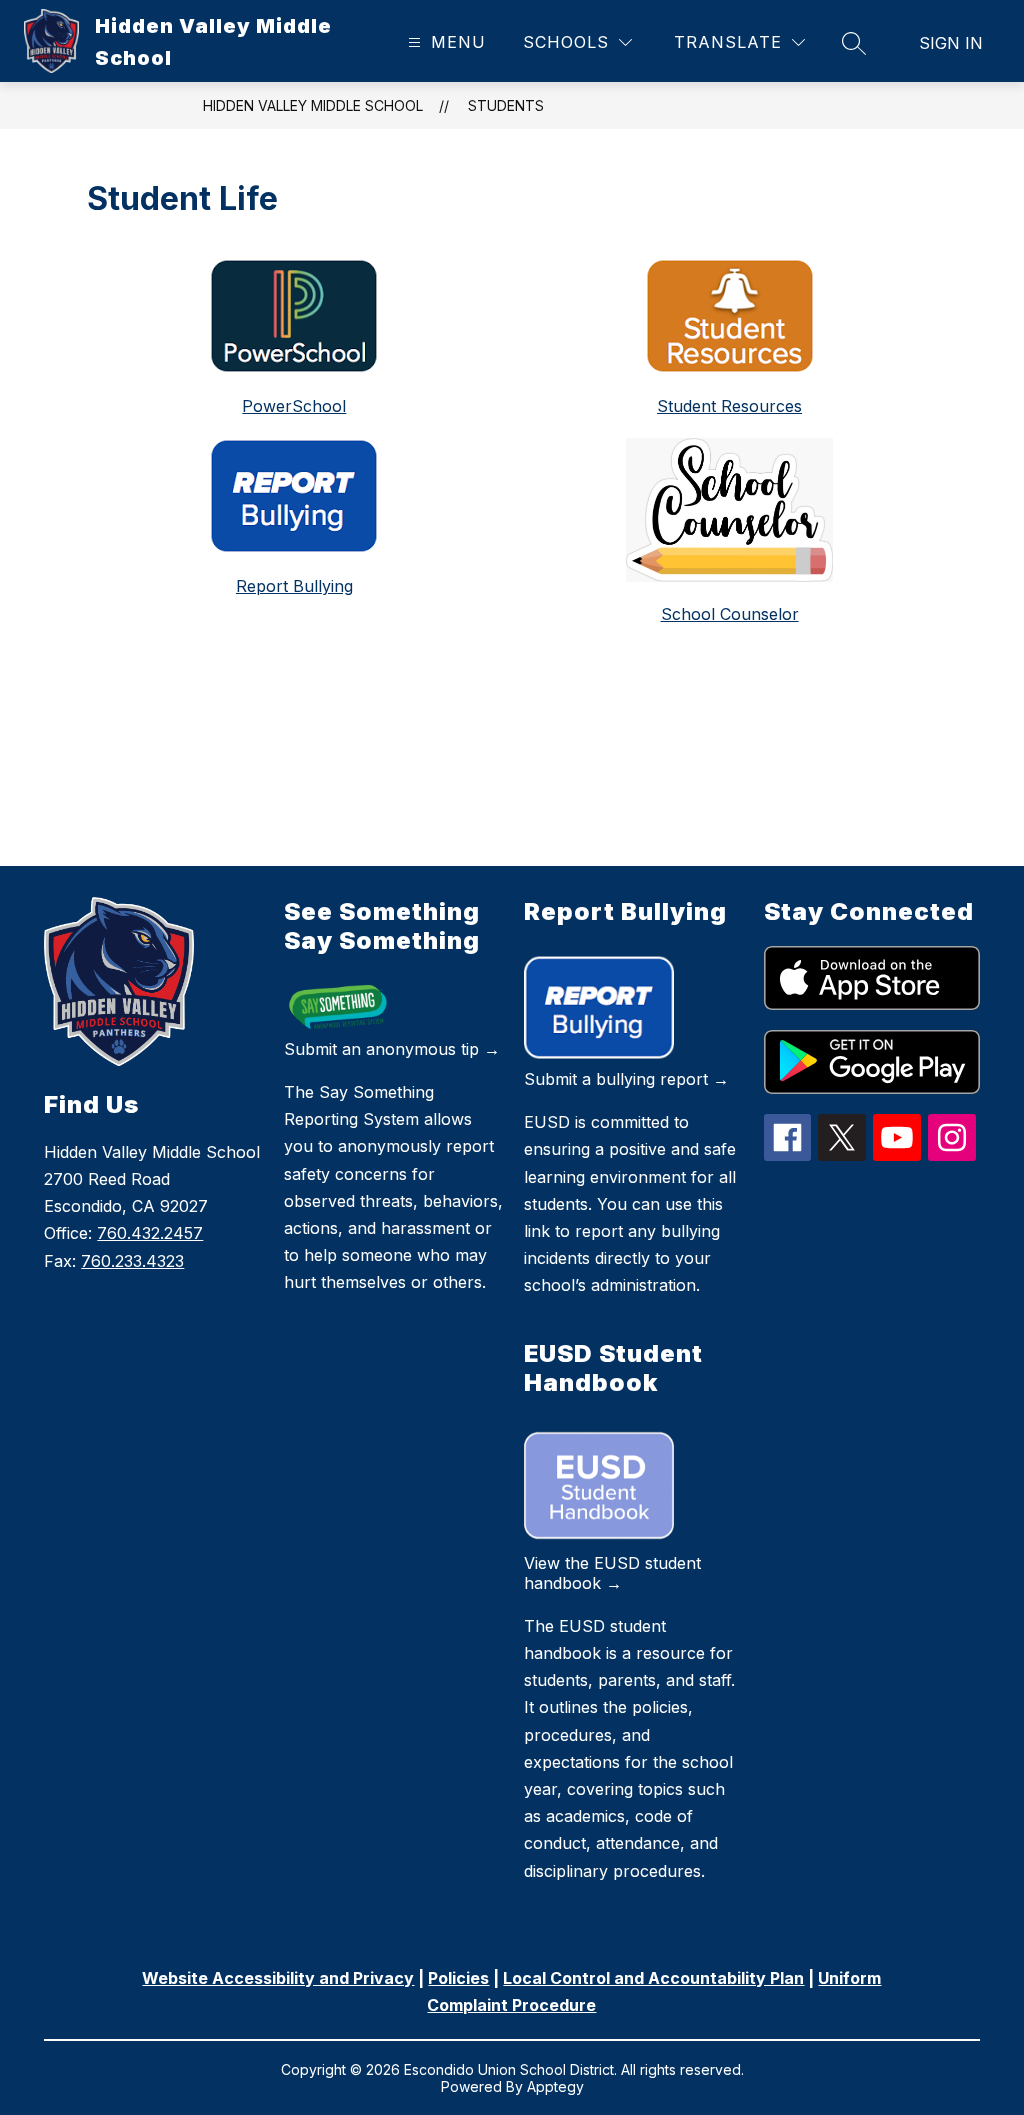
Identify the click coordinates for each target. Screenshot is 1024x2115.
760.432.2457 (150, 1233)
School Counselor (730, 614)
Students (506, 105)
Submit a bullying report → (626, 1079)
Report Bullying (294, 586)
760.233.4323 (132, 1261)
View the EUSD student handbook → (612, 1573)
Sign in (951, 43)
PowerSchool (294, 406)
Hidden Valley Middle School (313, 105)
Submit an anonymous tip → (392, 1049)
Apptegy (555, 2086)
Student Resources (729, 406)
